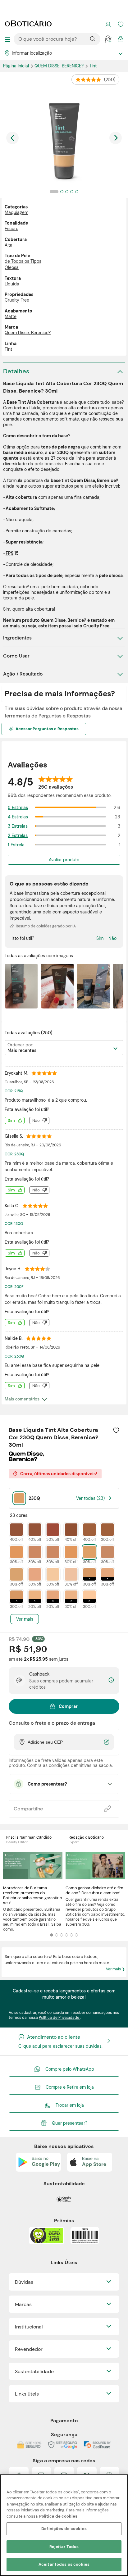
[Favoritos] (121, 24)
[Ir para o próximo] (116, 138)
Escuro (11, 229)
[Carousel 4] (66, 1935)
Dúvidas (24, 2282)
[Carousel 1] (52, 1935)
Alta (9, 245)
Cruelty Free (17, 300)
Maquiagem (16, 212)
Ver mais (25, 1619)
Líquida (12, 284)
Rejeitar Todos (64, 2547)
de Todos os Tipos (23, 261)
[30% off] (53, 1530)
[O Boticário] (28, 24)
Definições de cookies (64, 2529)
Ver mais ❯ (115, 1969)
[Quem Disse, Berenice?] (26, 1459)
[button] (116, 1430)
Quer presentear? (70, 2123)
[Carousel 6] (76, 1935)
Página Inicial (17, 66)
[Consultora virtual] (108, 39)
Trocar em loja (70, 2105)
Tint (8, 349)
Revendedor (29, 2349)
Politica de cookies (58, 2516)
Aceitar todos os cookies (64, 2564)
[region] (64, 2525)
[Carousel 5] (71, 1935)
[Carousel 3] (62, 1935)
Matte (11, 316)
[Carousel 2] (57, 1935)
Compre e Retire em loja (70, 2087)
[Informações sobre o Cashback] (111, 1680)
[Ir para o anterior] (12, 138)
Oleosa (12, 267)
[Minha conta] (108, 24)
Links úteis (27, 2394)
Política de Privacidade (59, 2018)
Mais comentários (22, 1399)
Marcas (23, 2304)
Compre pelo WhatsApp (70, 2069)
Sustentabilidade (34, 2371)
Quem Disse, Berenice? (60, 66)
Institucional (29, 2327)
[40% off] (16, 1530)
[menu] (7, 39)
